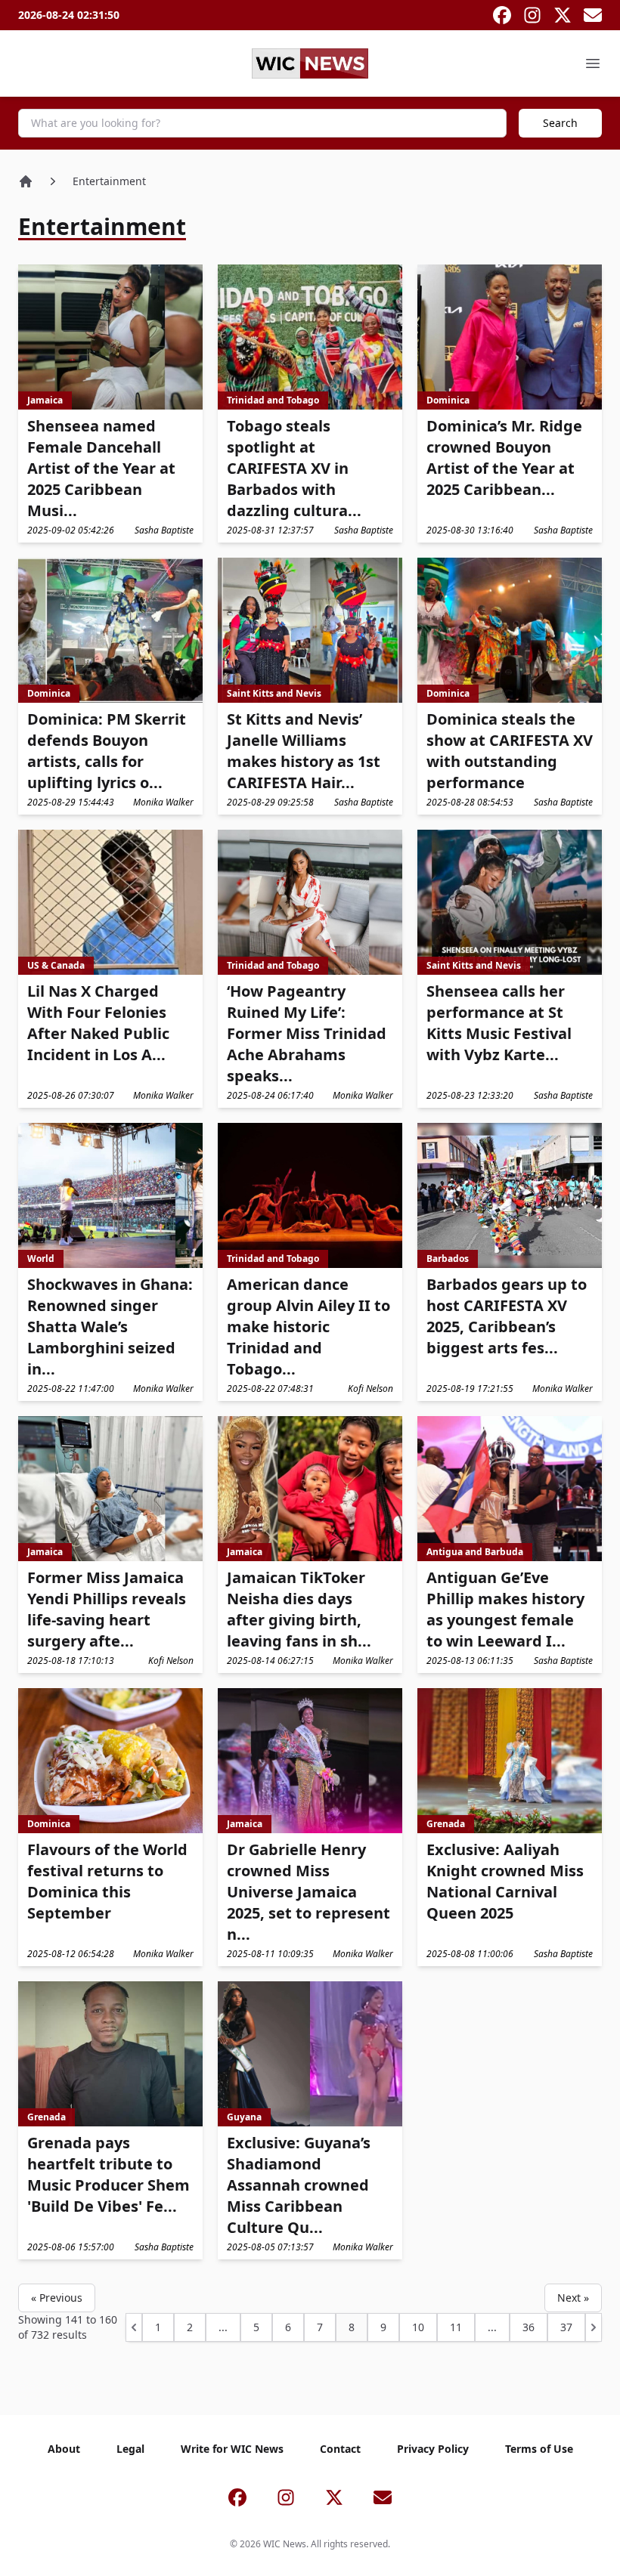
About (64, 2449)
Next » (573, 2298)
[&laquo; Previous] (134, 2327)
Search (560, 123)
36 (529, 2327)
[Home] (26, 181)
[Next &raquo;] (594, 2327)
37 (566, 2327)
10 (418, 2327)
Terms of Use (539, 2449)
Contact (340, 2449)
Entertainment (109, 181)
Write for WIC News (232, 2449)
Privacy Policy (433, 2449)
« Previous (57, 2298)
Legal (130, 2449)
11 (456, 2327)
